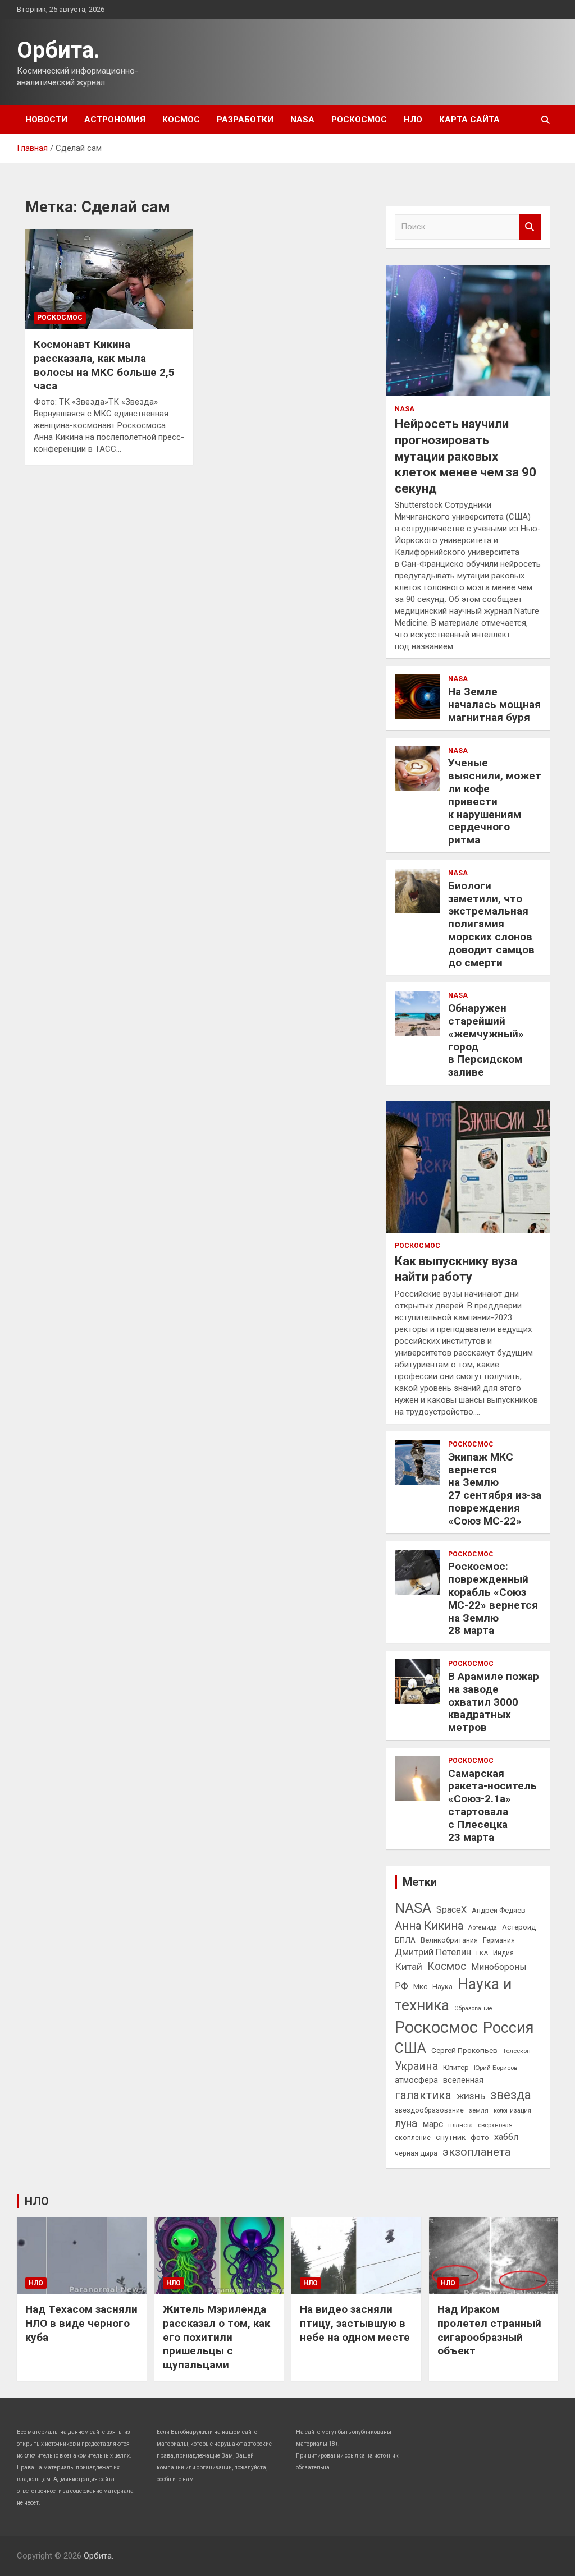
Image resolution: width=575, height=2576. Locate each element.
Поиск (530, 227)
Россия (508, 2028)
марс (433, 2124)
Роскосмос (359, 120)
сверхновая (495, 2125)
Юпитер (456, 2067)
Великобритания (449, 1940)
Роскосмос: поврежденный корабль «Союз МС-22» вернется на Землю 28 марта (493, 1598)
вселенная (463, 2080)
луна (406, 2123)
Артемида (483, 1928)
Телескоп (517, 2051)
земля (479, 2110)
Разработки (245, 120)
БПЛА (405, 1940)
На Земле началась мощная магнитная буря (494, 704)
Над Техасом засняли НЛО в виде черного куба (81, 2323)
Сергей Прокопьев (464, 2050)
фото (480, 2137)
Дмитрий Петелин (433, 1952)
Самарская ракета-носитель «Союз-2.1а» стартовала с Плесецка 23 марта (492, 1805)
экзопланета (476, 2152)
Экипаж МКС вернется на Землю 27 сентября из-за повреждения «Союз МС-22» (495, 1489)
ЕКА (482, 1953)
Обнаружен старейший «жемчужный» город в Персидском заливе (486, 1040)
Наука (442, 1987)
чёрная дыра (416, 2153)
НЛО (413, 120)
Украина (416, 2066)
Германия (499, 1940)
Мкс (420, 1986)
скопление (413, 2138)
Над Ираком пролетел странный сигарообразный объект (489, 2330)
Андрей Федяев (499, 1910)
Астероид (519, 1927)
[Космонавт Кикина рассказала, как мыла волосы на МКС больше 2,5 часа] (109, 279)
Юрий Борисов (496, 2068)
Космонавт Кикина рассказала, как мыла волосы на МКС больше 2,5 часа (104, 365)
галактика (423, 2095)
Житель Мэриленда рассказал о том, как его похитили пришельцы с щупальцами (216, 2337)
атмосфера (416, 2080)
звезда (511, 2095)
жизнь (471, 2096)
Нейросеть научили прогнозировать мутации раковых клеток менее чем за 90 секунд (466, 456)
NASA (302, 120)
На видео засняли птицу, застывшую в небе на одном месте (355, 2323)
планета (460, 2125)
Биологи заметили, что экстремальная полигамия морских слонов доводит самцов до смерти (491, 924)
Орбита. (58, 50)
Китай (409, 1967)
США (410, 2048)
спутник (451, 2137)
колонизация (512, 2111)
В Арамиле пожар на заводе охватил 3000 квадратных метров (494, 1702)
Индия (503, 1953)
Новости (46, 120)
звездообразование (429, 2110)
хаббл (506, 2137)
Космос (181, 120)
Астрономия (115, 120)
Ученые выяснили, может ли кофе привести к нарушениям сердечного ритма (495, 801)
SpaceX (451, 1910)
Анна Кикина (429, 1926)
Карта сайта (469, 120)
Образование (473, 2008)
